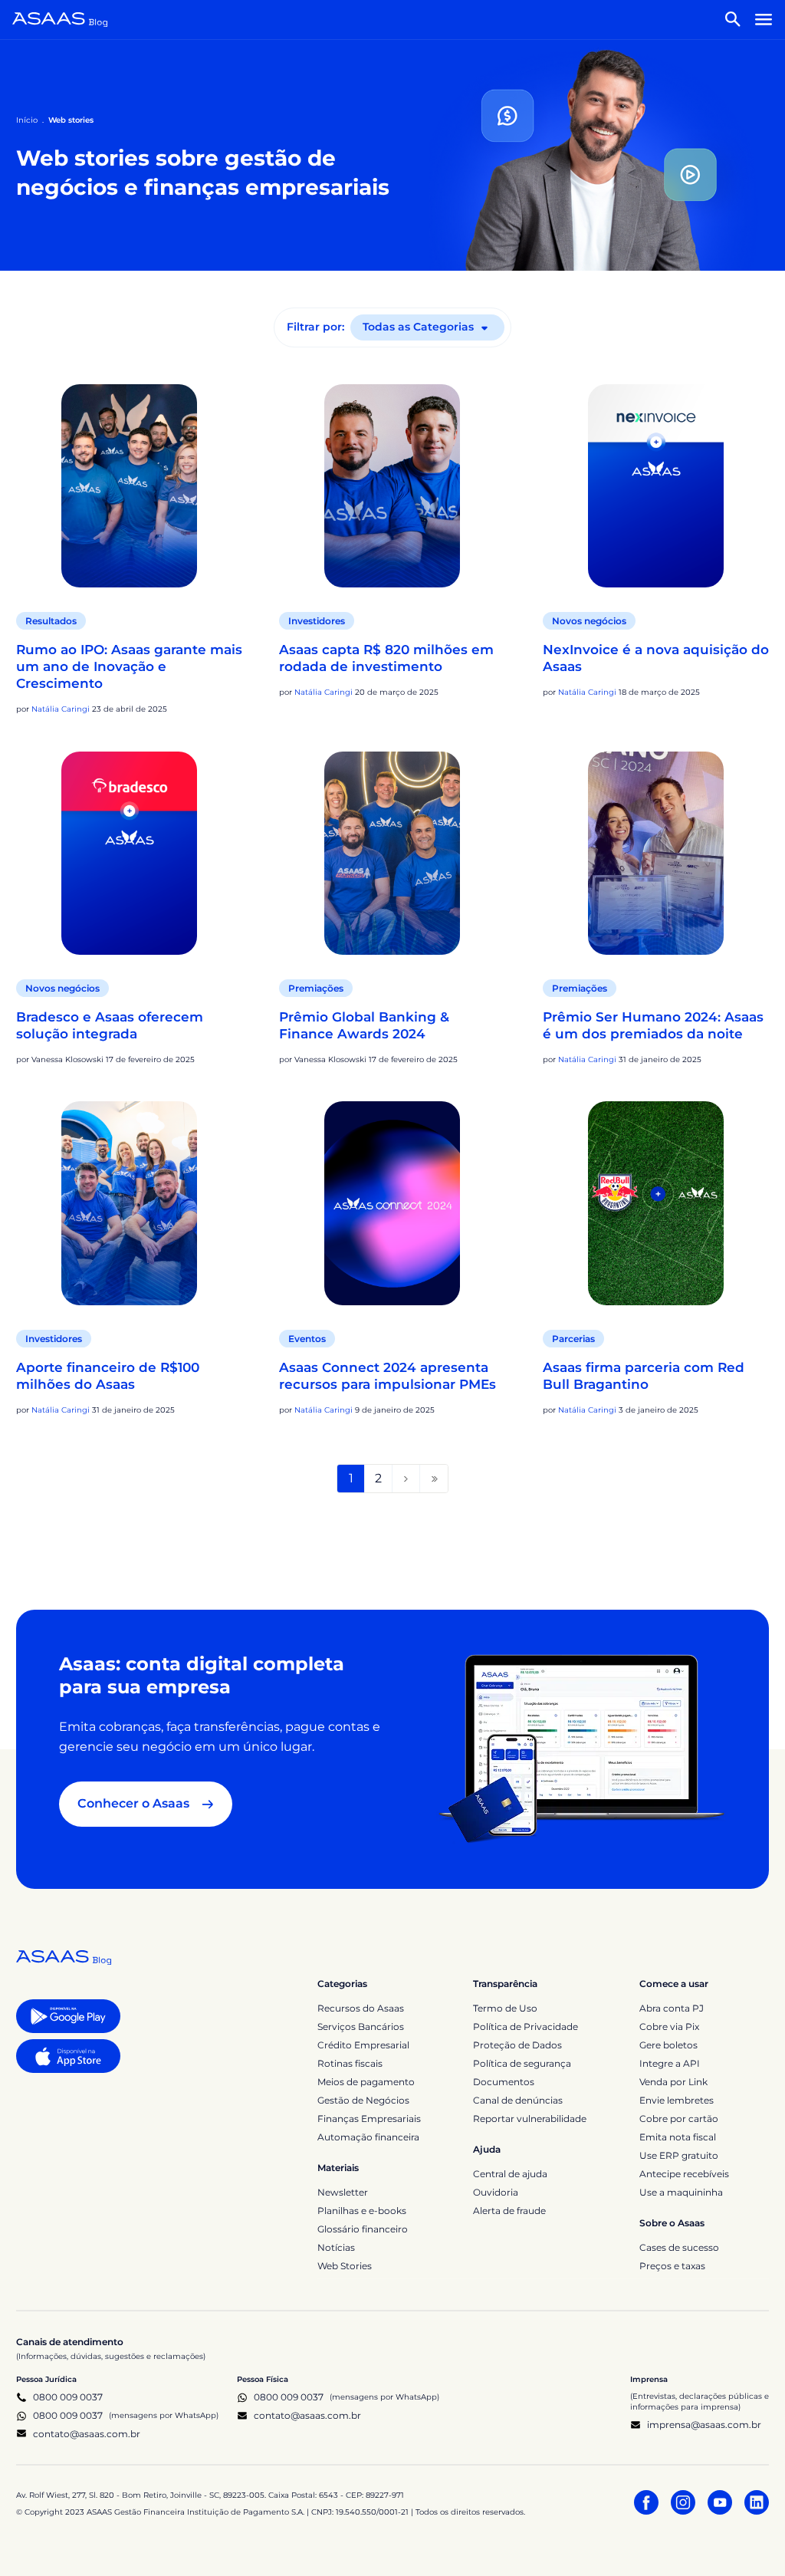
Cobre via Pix (669, 2027)
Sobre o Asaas (672, 2223)
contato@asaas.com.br (87, 2434)
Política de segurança (522, 2063)
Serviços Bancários (361, 2027)
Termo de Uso (505, 2008)
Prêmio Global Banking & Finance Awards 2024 (364, 1025)
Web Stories (345, 2266)
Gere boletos (668, 2045)
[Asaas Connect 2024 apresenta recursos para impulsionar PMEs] (392, 1203)
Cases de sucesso (679, 2247)
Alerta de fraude (509, 2211)
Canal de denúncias (518, 2100)
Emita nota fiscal (678, 2137)
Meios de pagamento (366, 2082)
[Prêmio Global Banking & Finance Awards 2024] (392, 854)
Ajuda (487, 2149)
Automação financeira (368, 2137)
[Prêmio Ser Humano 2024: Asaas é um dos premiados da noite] (656, 854)
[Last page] (434, 1479)
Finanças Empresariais (369, 2119)
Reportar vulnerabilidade (530, 2119)
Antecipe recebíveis (684, 2174)
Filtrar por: (315, 327)
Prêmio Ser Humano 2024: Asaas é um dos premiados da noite (653, 1025)
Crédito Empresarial (363, 2045)
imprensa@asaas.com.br (704, 2425)
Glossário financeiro (363, 2229)
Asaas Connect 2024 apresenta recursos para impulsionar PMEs (388, 1376)
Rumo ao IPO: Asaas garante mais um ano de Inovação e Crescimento (129, 666)
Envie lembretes (677, 2100)
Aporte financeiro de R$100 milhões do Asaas (108, 1376)
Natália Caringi (61, 709)
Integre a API (670, 2063)
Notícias (336, 2247)
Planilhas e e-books (362, 2211)
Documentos (504, 2082)
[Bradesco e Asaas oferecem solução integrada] (129, 854)
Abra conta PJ (672, 2008)
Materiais (338, 2168)
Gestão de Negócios (363, 2100)
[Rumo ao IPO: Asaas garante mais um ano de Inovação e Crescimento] (129, 486)
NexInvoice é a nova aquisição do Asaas (656, 658)
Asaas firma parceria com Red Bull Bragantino (644, 1376)
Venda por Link (673, 2082)
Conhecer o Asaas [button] (133, 1803)
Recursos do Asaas (361, 2008)
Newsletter (343, 2192)
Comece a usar (674, 1984)
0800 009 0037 (68, 2397)
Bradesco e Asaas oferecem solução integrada (110, 1025)
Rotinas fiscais (350, 2063)
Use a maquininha (681, 2192)
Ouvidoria (496, 2192)
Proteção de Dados (517, 2045)
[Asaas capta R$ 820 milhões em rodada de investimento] (392, 486)
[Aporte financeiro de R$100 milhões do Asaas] (129, 1203)
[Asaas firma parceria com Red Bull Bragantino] (656, 1203)
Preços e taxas (672, 2266)
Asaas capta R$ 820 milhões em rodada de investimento (386, 658)
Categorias (342, 1984)
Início (27, 120)
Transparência (505, 1984)
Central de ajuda (510, 2174)
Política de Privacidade (526, 2027)
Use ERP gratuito (679, 2155)
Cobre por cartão (679, 2119)
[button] (733, 19)
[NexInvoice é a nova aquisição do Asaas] (656, 486)
